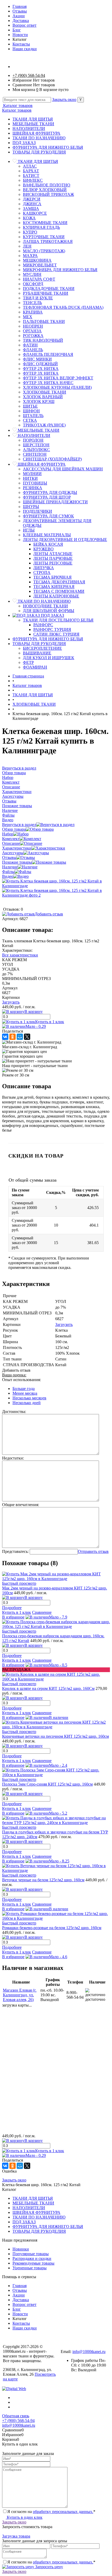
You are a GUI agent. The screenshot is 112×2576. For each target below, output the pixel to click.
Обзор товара (14, 829)
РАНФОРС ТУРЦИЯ (52, 629)
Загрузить (11, 1002)
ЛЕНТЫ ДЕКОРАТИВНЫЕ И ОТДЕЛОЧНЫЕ (65, 540)
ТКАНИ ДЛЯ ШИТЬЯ (33, 119)
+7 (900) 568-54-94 (29, 75)
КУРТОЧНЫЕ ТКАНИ (44, 237)
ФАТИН (30, 345)
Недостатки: (13, 1458)
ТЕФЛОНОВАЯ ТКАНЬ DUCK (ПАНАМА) (63, 307)
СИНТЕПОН (35, 454)
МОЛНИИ (32, 474)
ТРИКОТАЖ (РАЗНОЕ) (44, 425)
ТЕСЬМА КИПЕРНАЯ (54, 587)
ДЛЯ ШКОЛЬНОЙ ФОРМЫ (49, 611)
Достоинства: (14, 1412)
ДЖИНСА (32, 204)
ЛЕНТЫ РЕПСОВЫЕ (53, 563)
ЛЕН (27, 246)
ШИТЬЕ (30, 406)
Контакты (21, 44)
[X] (27, 1037)
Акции (19, 16)
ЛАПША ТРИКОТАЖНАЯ (48, 241)
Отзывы (20, 11)
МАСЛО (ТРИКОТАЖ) (44, 251)
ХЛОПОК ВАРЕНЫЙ (43, 397)
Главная (20, 6)
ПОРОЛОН (33, 440)
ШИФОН (31, 411)
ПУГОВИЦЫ (35, 483)
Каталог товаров (17, 106)
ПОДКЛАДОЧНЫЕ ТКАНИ (49, 289)
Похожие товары (17, 862)
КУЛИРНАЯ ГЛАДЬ (41, 227)
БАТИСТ (31, 176)
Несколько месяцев (29, 1398)
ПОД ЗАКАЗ (24, 143)
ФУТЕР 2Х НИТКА (41, 369)
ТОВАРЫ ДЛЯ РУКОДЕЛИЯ (39, 152)
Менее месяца (25, 1393)
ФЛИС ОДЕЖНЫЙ (40, 364)
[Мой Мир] (20, 1037)
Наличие (10, 867)
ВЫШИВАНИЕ (37, 653)
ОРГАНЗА (32, 331)
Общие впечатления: (21, 1505)
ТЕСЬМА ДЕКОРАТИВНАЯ (59, 582)
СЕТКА (30, 420)
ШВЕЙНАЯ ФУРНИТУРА (36, 133)
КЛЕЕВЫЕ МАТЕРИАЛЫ (47, 535)
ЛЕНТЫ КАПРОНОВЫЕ (56, 596)
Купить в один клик (24, 2517)
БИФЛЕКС (33, 180)
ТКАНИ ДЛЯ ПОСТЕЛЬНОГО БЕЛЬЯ (58, 620)
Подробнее (12, 1608)
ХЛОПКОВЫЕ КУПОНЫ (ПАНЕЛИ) (57, 387)
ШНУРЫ (31, 507)
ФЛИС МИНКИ (37, 359)
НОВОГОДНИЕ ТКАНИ (45, 606)
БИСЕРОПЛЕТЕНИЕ (42, 648)
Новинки (21, 2249)
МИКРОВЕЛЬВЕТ (40, 265)
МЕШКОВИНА (37, 260)
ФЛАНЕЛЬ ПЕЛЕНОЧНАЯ (48, 354)
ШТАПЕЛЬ (33, 416)
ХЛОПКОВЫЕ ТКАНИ (45, 392)
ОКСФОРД (33, 284)
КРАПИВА (33, 312)
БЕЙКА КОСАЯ (48, 544)
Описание (11, 843)
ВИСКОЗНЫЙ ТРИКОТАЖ (48, 194)
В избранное (13, 1617)
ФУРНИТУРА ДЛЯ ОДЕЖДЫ (50, 492)
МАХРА (30, 256)
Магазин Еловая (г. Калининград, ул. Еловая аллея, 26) (20, 1995)
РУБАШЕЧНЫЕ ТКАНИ (46, 293)
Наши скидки (25, 49)
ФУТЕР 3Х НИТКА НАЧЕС (48, 383)
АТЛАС (30, 166)
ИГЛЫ (29, 530)
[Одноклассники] (13, 1037)
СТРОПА (42, 572)
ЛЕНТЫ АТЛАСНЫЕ (53, 554)
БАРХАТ (31, 171)
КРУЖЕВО (43, 549)
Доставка (21, 21)
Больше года (24, 1389)
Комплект (11, 839)
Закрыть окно (64, 99)
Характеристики (17, 848)
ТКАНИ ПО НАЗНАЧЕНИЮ (39, 138)
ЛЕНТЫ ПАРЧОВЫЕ (53, 558)
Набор (8, 834)
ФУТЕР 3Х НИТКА (41, 373)
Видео (8, 876)
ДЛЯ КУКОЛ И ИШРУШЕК (49, 658)
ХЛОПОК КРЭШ (39, 401)
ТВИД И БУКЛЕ (38, 298)
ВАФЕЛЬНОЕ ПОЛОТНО (47, 185)
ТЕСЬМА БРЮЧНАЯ (52, 577)
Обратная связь (16, 2416)
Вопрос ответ (24, 25)
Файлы (8, 872)
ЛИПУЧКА (44, 568)
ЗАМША (31, 209)
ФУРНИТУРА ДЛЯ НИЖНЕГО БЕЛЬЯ (48, 147)
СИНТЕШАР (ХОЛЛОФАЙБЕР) (52, 459)
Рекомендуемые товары (33, 2263)
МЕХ (28, 317)
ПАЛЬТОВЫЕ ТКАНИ (44, 321)
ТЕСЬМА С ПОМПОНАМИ (59, 591)
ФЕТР (28, 662)
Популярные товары (31, 2254)
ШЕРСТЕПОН (36, 445)
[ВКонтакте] (5, 1037)
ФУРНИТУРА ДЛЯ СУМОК (48, 516)
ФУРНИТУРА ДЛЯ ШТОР (47, 497)
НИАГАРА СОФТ (39, 279)
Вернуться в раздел (19, 825)
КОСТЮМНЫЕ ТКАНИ (45, 223)
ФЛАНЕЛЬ (33, 350)
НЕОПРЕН (33, 326)
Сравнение (42, 1612)
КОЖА (29, 218)
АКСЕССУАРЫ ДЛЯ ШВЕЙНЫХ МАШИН (63, 469)
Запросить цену (49, 2567)
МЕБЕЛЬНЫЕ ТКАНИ (33, 124)
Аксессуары (13, 853)
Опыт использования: (21, 1380)
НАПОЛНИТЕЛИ (29, 129)
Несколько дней (27, 1403)
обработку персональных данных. (63, 2512)
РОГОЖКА (33, 336)
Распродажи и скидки (32, 2258)
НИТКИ (30, 478)
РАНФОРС (43, 625)
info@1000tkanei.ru (89, 2352)
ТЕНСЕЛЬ (32, 303)
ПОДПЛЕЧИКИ (38, 511)
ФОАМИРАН (35, 667)
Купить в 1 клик (50, 1022)
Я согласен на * (51, 2512)
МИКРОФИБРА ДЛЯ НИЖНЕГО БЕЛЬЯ (60, 270)
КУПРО (30, 232)
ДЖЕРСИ (32, 199)
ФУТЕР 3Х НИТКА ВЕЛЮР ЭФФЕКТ (58, 378)
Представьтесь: (15, 1551)
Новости (20, 35)
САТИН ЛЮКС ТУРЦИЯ (56, 634)
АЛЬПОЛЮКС (36, 450)
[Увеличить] (56, 886)
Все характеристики (20, 955)
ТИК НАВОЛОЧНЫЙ (43, 340)
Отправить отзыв (93, 1551)
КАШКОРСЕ (35, 213)
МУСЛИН (32, 274)
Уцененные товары (30, 2268)
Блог (17, 30)
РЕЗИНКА (33, 488)
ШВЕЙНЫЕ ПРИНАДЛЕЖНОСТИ (55, 502)
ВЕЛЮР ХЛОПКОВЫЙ (45, 190)
